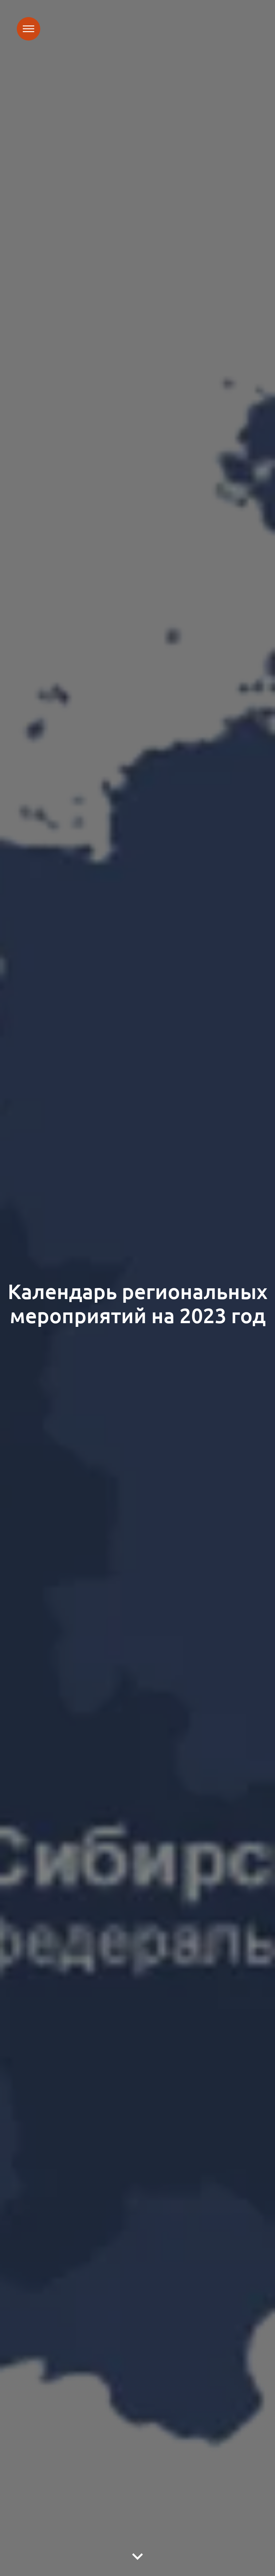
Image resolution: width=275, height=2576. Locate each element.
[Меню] (29, 29)
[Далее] (137, 2557)
